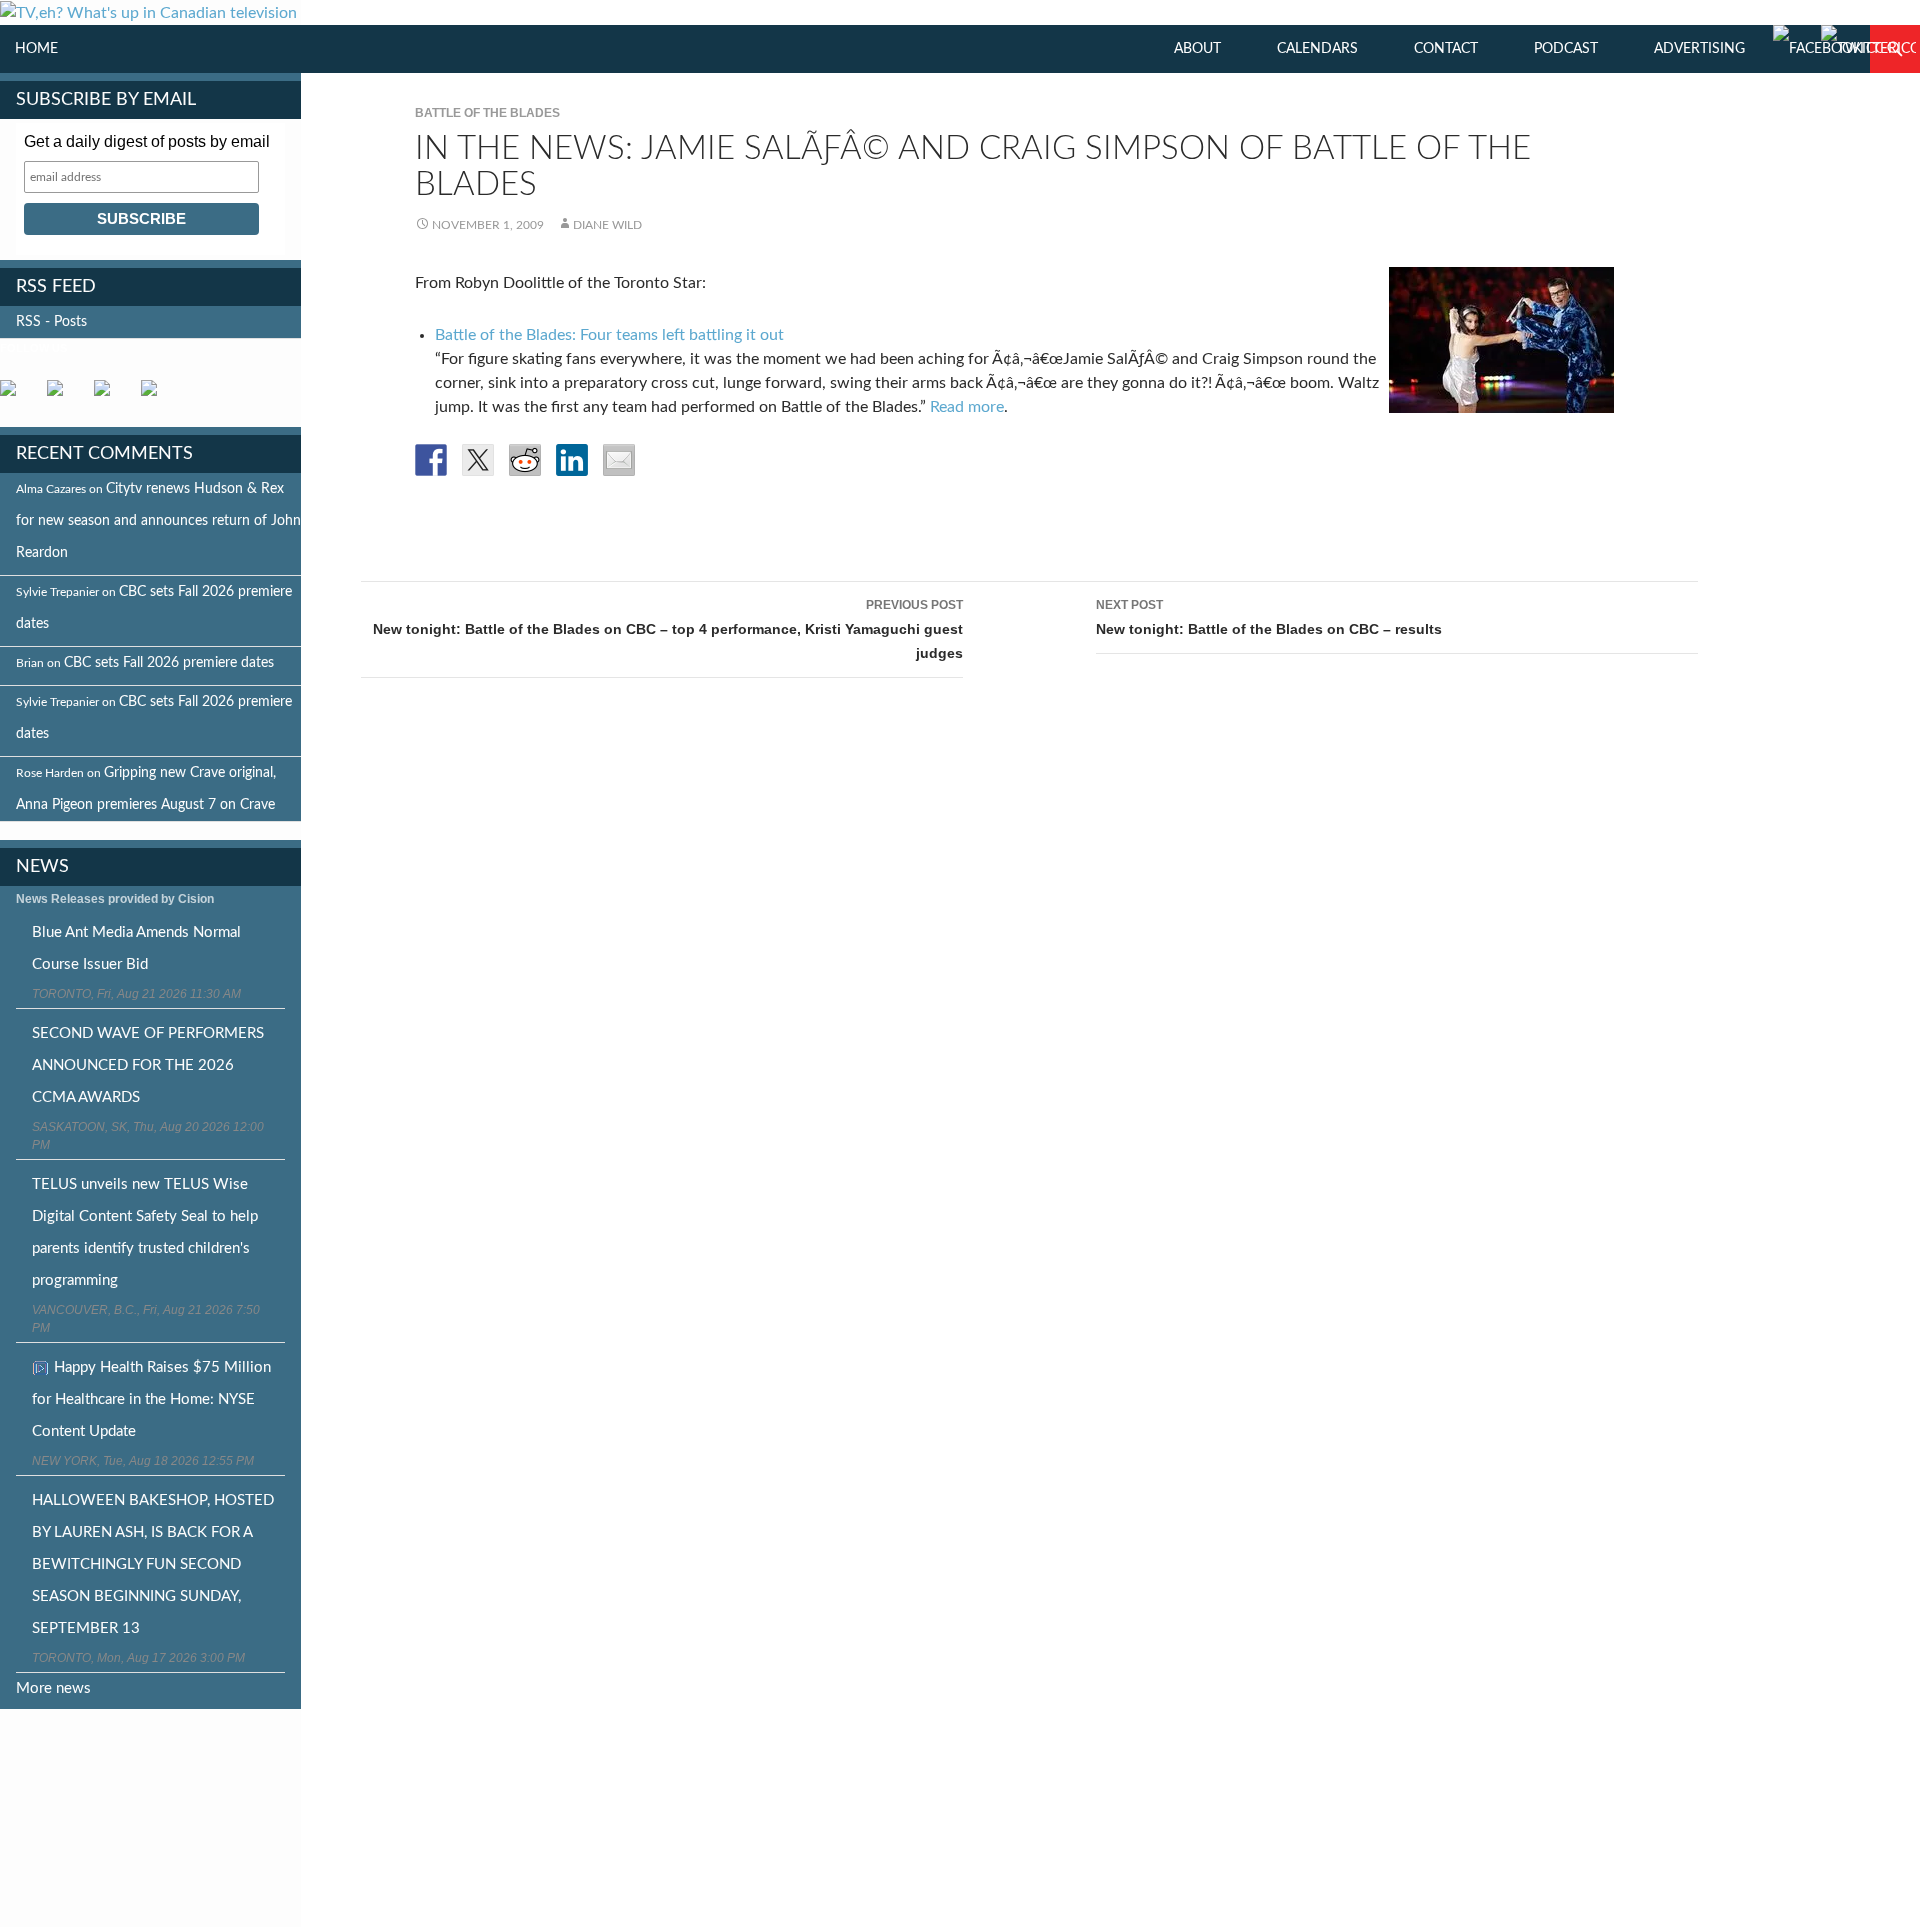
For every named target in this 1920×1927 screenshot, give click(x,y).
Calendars (1317, 49)
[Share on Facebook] (431, 460)
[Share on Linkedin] (572, 460)
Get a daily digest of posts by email (147, 141)
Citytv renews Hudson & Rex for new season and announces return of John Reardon (158, 521)
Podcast (1566, 49)
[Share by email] (619, 460)
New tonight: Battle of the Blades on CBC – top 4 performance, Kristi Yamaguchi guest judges (668, 629)
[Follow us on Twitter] (63, 396)
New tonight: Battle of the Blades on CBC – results (1269, 617)
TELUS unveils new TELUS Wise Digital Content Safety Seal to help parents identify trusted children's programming (145, 1232)
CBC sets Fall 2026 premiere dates (169, 663)
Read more (967, 407)
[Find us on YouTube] (110, 396)
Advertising (1699, 49)
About (1197, 49)
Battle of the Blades (487, 113)
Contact (1446, 49)
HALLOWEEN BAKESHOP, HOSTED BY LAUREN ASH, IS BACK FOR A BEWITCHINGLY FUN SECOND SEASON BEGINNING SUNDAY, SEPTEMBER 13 (153, 1564)
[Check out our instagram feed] (157, 396)
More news (53, 1688)
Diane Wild (607, 225)
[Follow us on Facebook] (16, 396)
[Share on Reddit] (525, 460)
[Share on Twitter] (478, 460)
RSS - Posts (51, 322)
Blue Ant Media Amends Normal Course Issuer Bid (136, 948)
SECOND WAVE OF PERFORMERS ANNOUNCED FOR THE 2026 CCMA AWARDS (148, 1065)
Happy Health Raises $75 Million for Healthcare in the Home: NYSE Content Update (151, 1399)
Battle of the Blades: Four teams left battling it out (609, 335)
